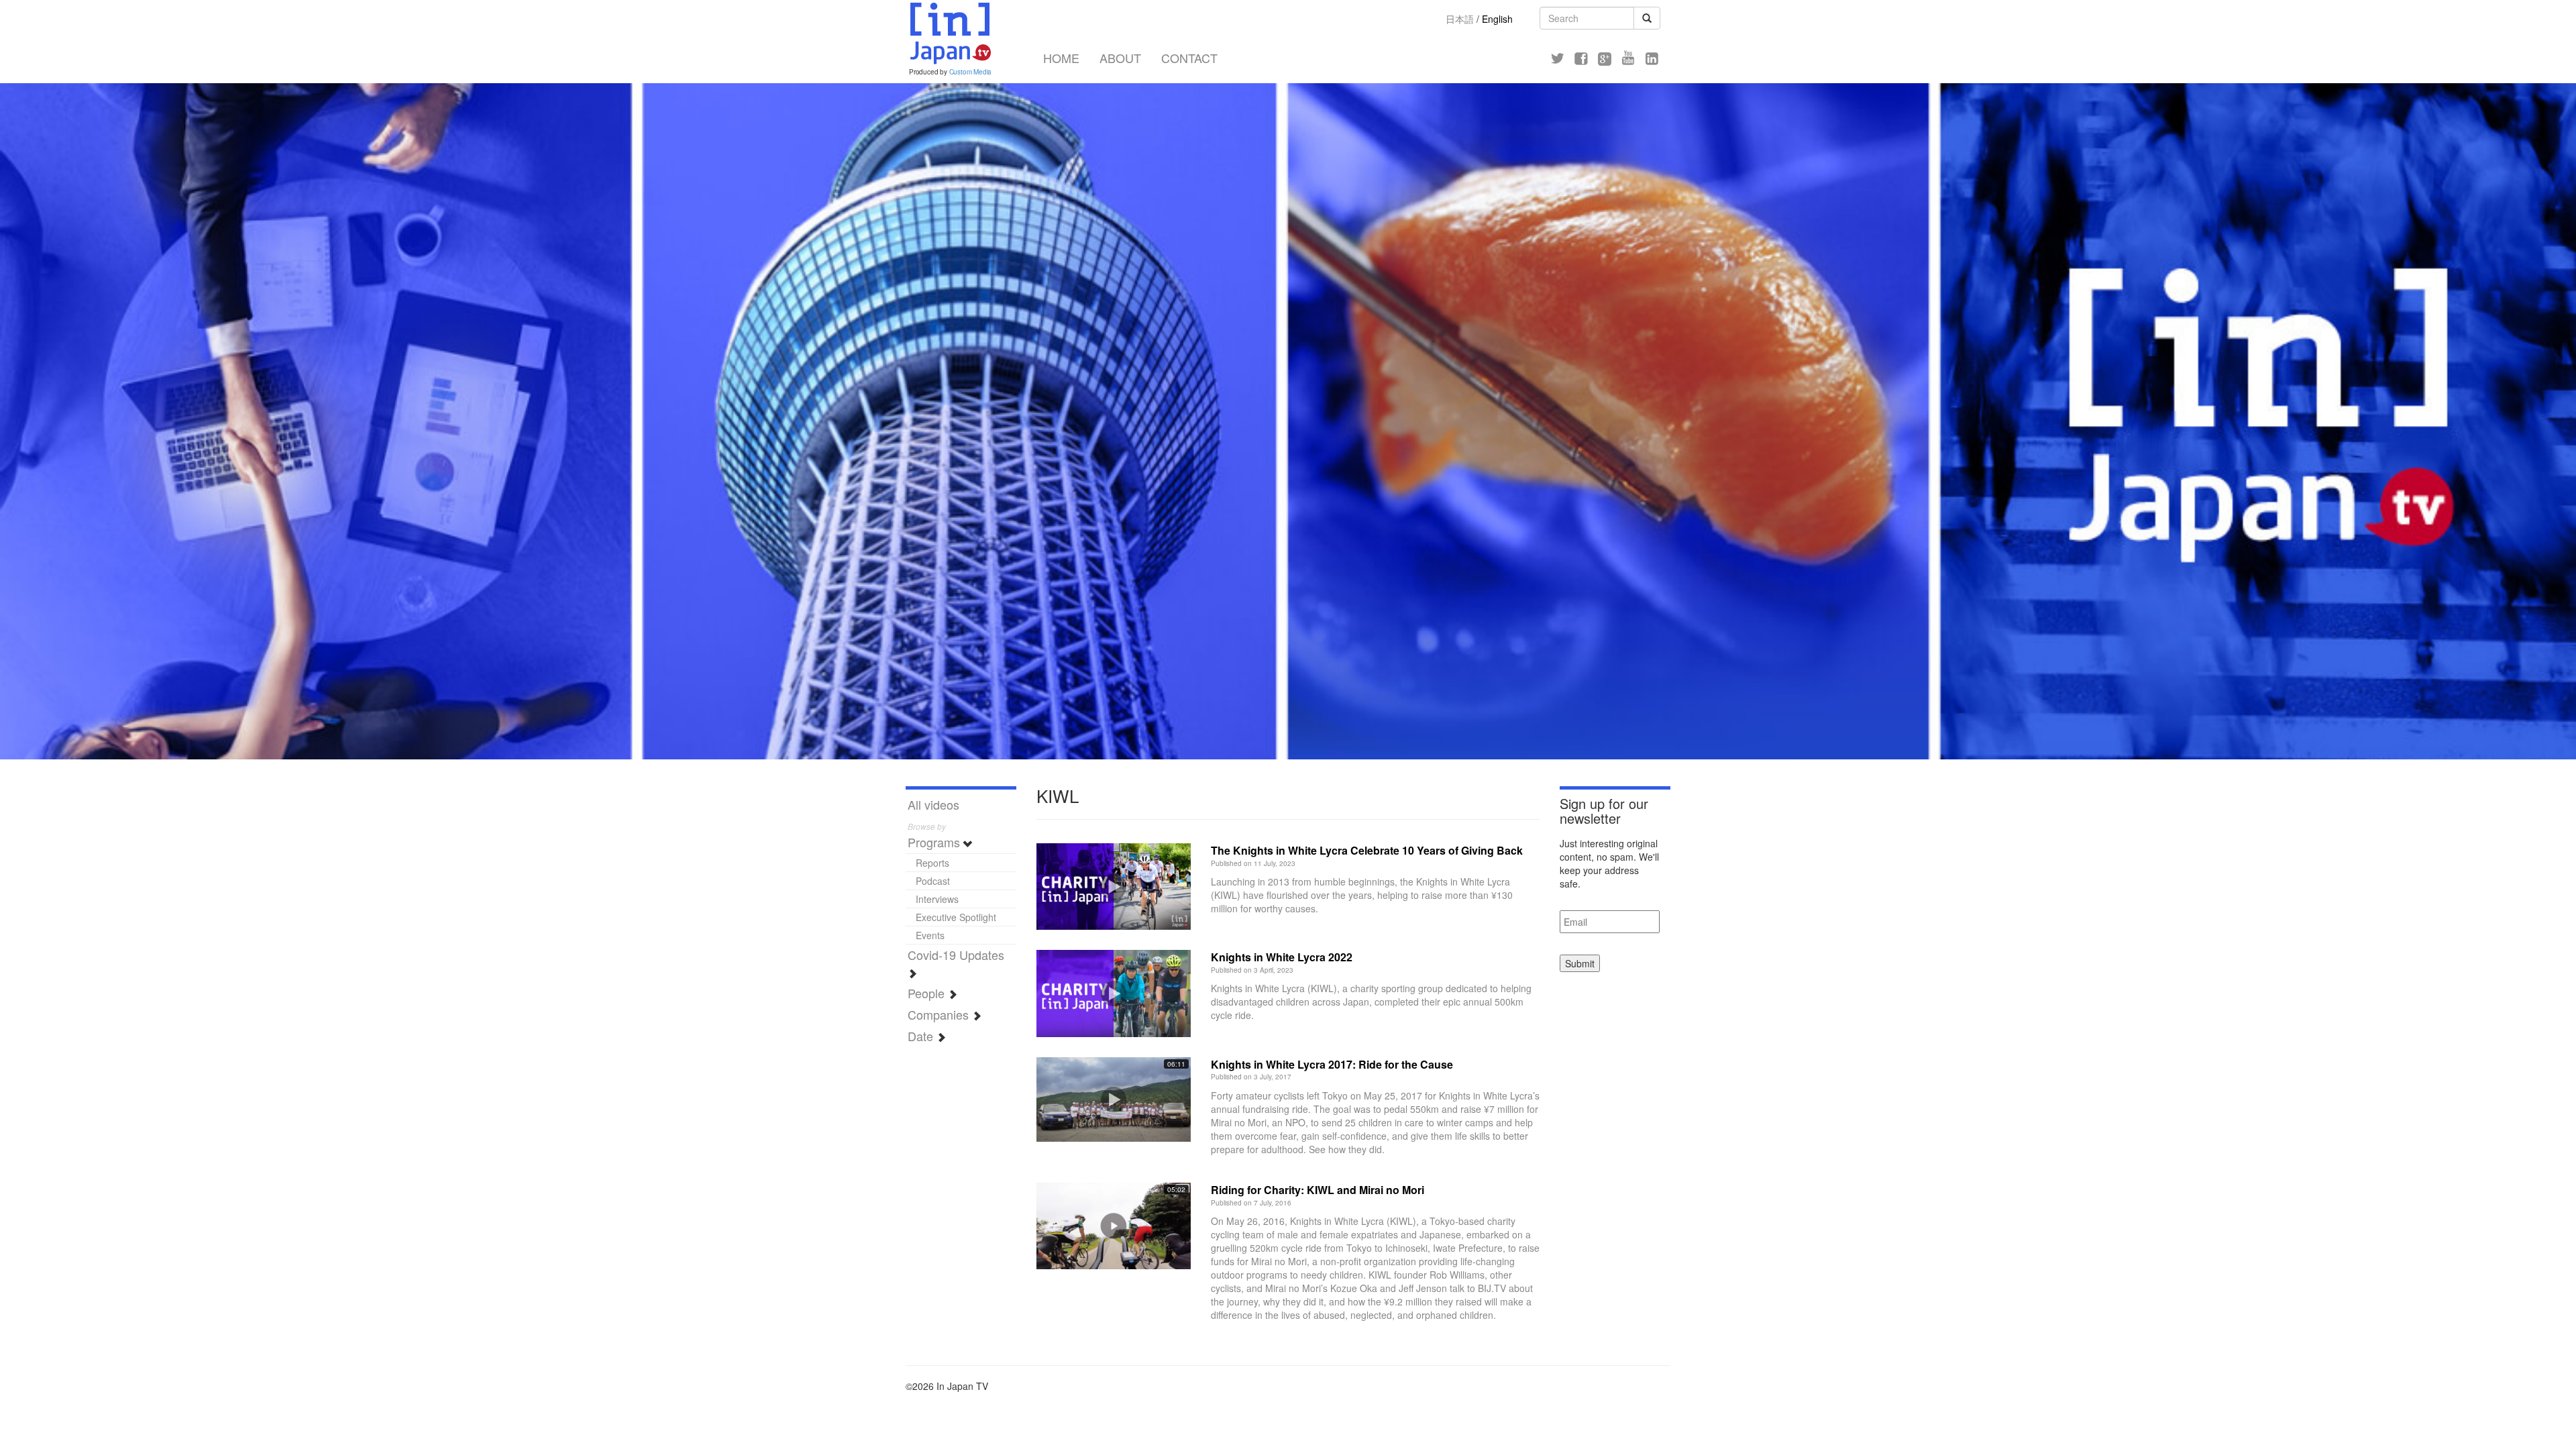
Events (930, 935)
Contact (1189, 58)
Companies (940, 1014)
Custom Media (971, 72)
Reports (932, 863)
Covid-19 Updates (956, 955)
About (1120, 58)
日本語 (1460, 19)
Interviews (937, 899)
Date (922, 1036)
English (1497, 19)
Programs (935, 842)
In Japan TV (949, 34)
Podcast (933, 881)
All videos (933, 804)
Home (1061, 58)
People (928, 993)
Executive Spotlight (956, 917)
